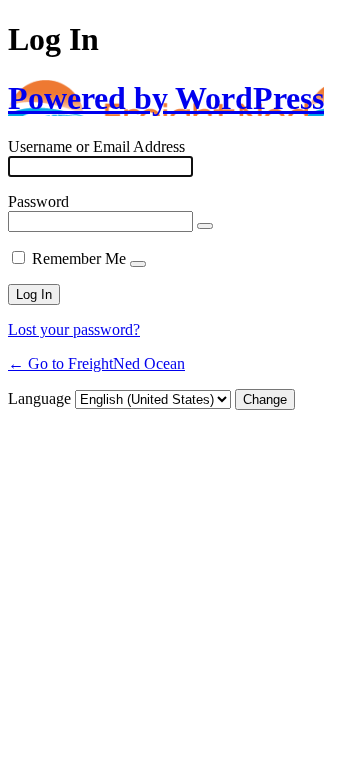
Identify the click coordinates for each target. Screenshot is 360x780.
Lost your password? (74, 329)
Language (39, 398)
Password (38, 201)
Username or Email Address (96, 146)
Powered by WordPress (166, 98)
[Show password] (205, 226)
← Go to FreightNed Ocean (96, 363)
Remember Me (79, 258)
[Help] (138, 264)
